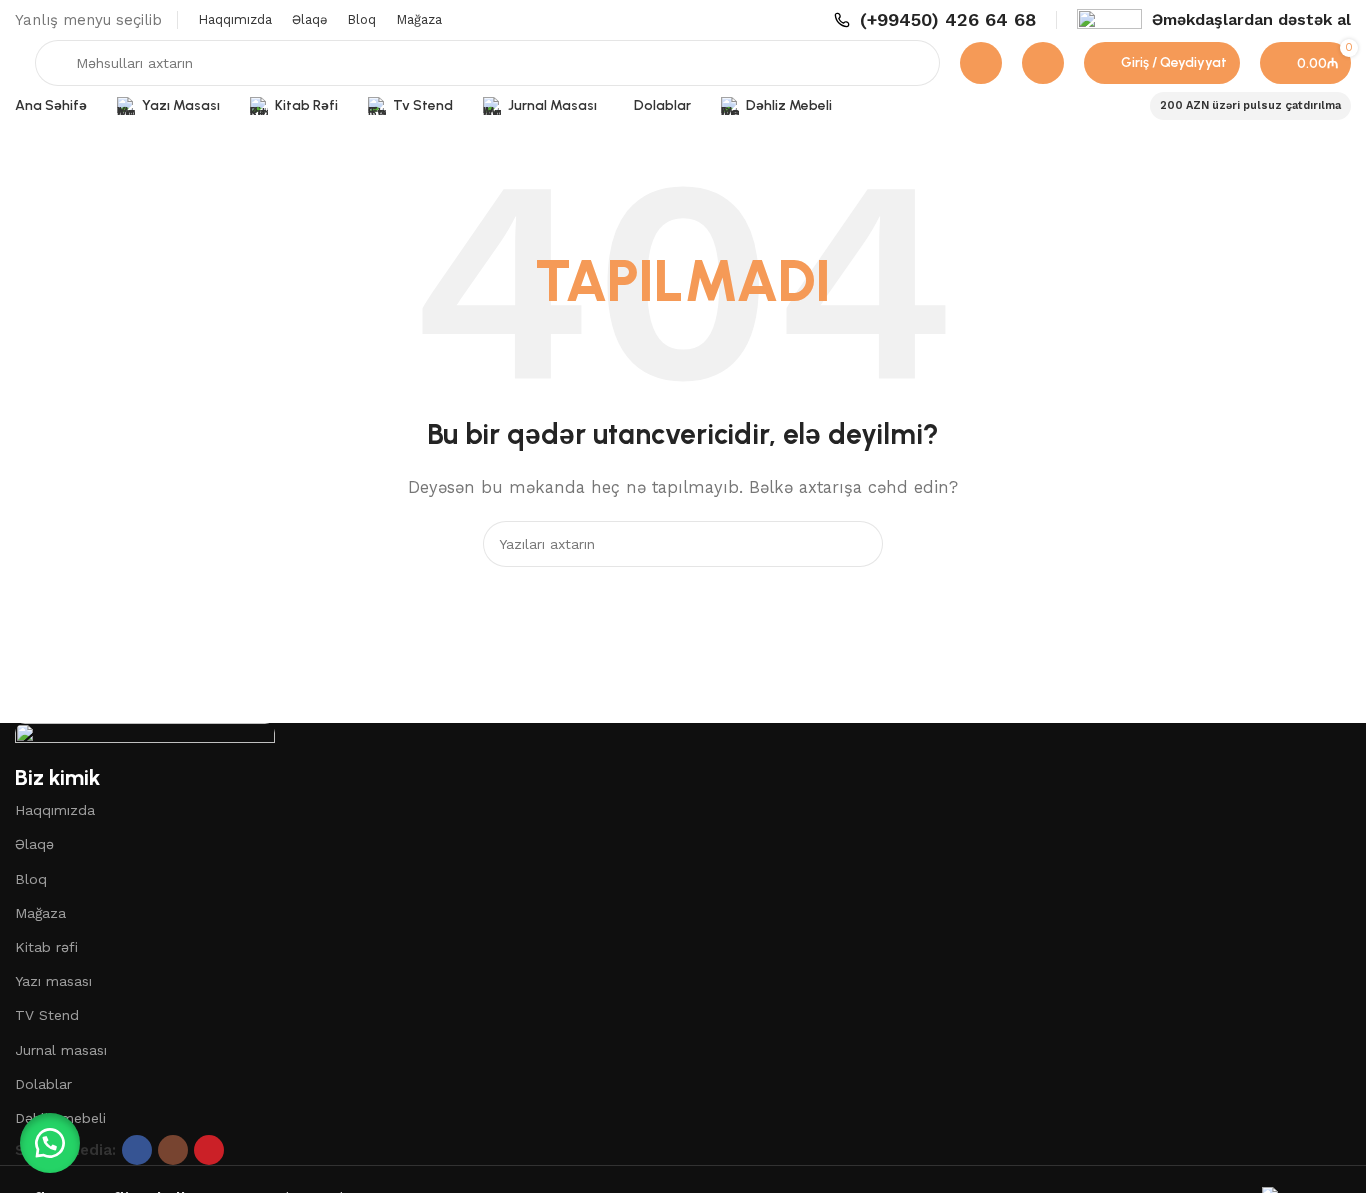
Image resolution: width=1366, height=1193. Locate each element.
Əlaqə (34, 844)
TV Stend (47, 1015)
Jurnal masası (61, 1050)
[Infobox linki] (935, 19)
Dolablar (43, 1084)
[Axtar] (860, 544)
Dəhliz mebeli (60, 1118)
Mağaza (40, 913)
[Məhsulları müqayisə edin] (981, 63)
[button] (50, 1143)
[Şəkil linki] (145, 741)
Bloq (31, 879)
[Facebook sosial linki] (137, 1150)
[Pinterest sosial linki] (209, 1150)
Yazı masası (53, 981)
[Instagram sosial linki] (173, 1150)
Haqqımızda (55, 810)
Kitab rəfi (46, 947)
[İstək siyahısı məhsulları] (1043, 63)
